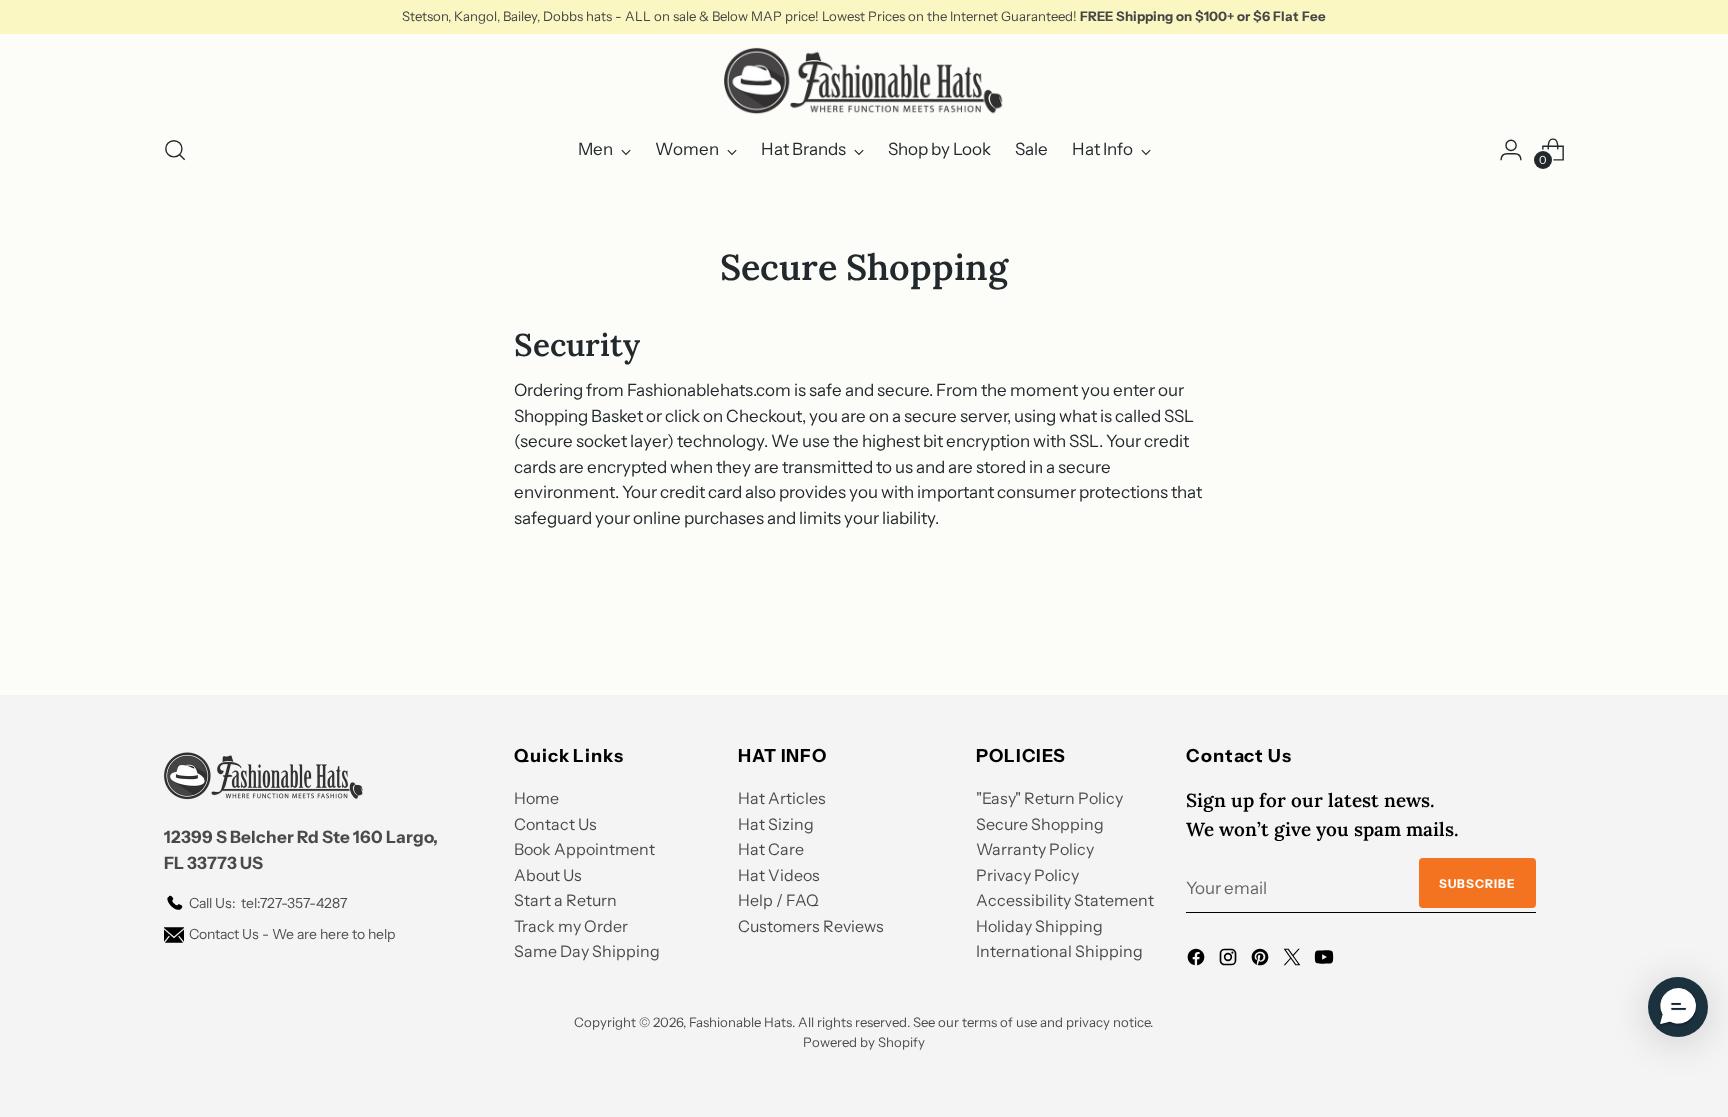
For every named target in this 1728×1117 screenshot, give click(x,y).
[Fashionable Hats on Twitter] (1294, 961)
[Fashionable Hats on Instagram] (1230, 961)
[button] (1678, 1007)
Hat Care (771, 849)
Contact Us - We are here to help (292, 934)
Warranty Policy (1035, 849)
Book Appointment (584, 849)
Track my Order (571, 926)
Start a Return (565, 900)
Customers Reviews (811, 926)
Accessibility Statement (1065, 900)
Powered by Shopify (864, 1042)
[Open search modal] (175, 150)
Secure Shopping (1040, 824)
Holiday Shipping (1039, 926)
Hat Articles (782, 798)
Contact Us (555, 824)
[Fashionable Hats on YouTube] (1326, 961)
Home (536, 798)
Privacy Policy (1027, 875)
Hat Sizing (776, 824)
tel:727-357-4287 (268, 903)
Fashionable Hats (740, 1022)
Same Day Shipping (587, 951)
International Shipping (1059, 951)
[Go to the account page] (1511, 150)
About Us (548, 875)
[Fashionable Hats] (864, 81)
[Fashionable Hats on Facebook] (1198, 961)
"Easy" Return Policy (1049, 798)
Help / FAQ (778, 900)
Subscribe (1477, 883)
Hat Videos (779, 875)
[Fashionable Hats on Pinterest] (1262, 961)
